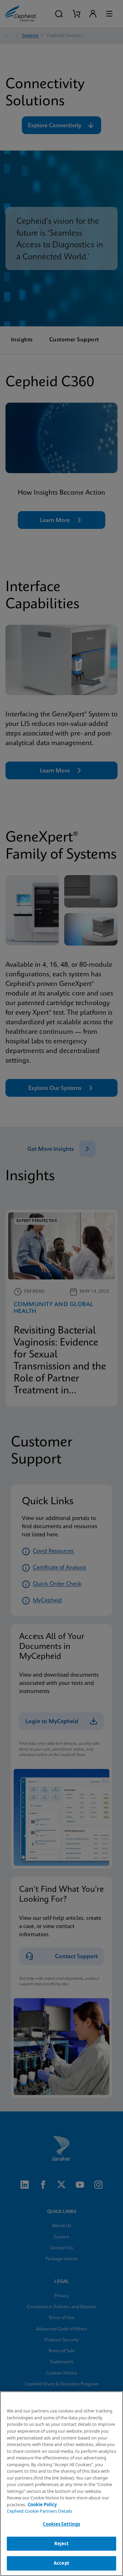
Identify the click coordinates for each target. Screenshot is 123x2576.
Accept (61, 2563)
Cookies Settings (61, 2524)
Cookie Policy (42, 2505)
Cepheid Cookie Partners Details (39, 2511)
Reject (62, 2544)
